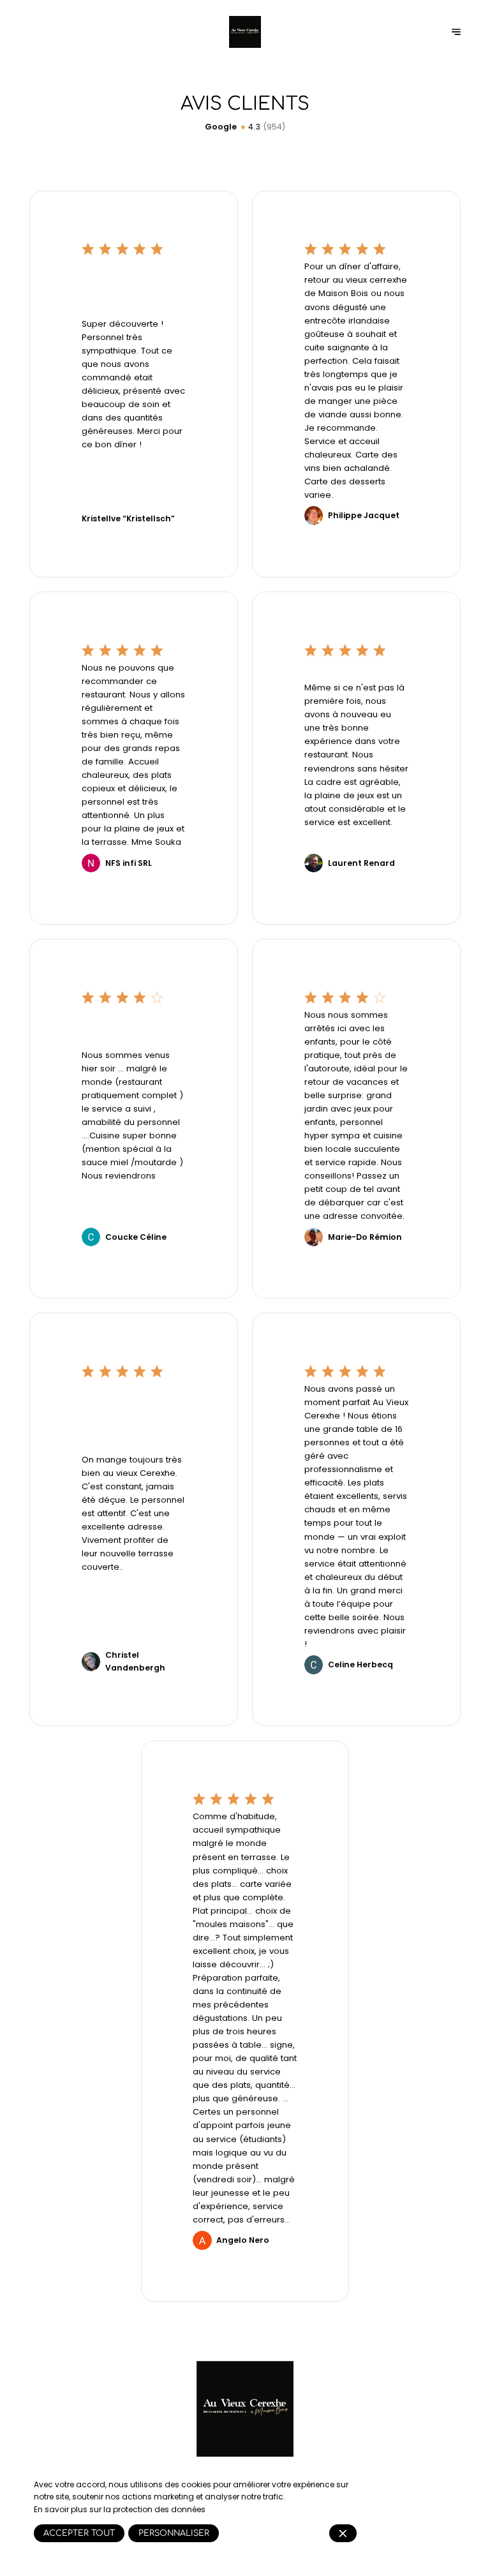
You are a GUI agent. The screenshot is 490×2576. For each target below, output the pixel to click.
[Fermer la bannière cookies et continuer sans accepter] (343, 2533)
